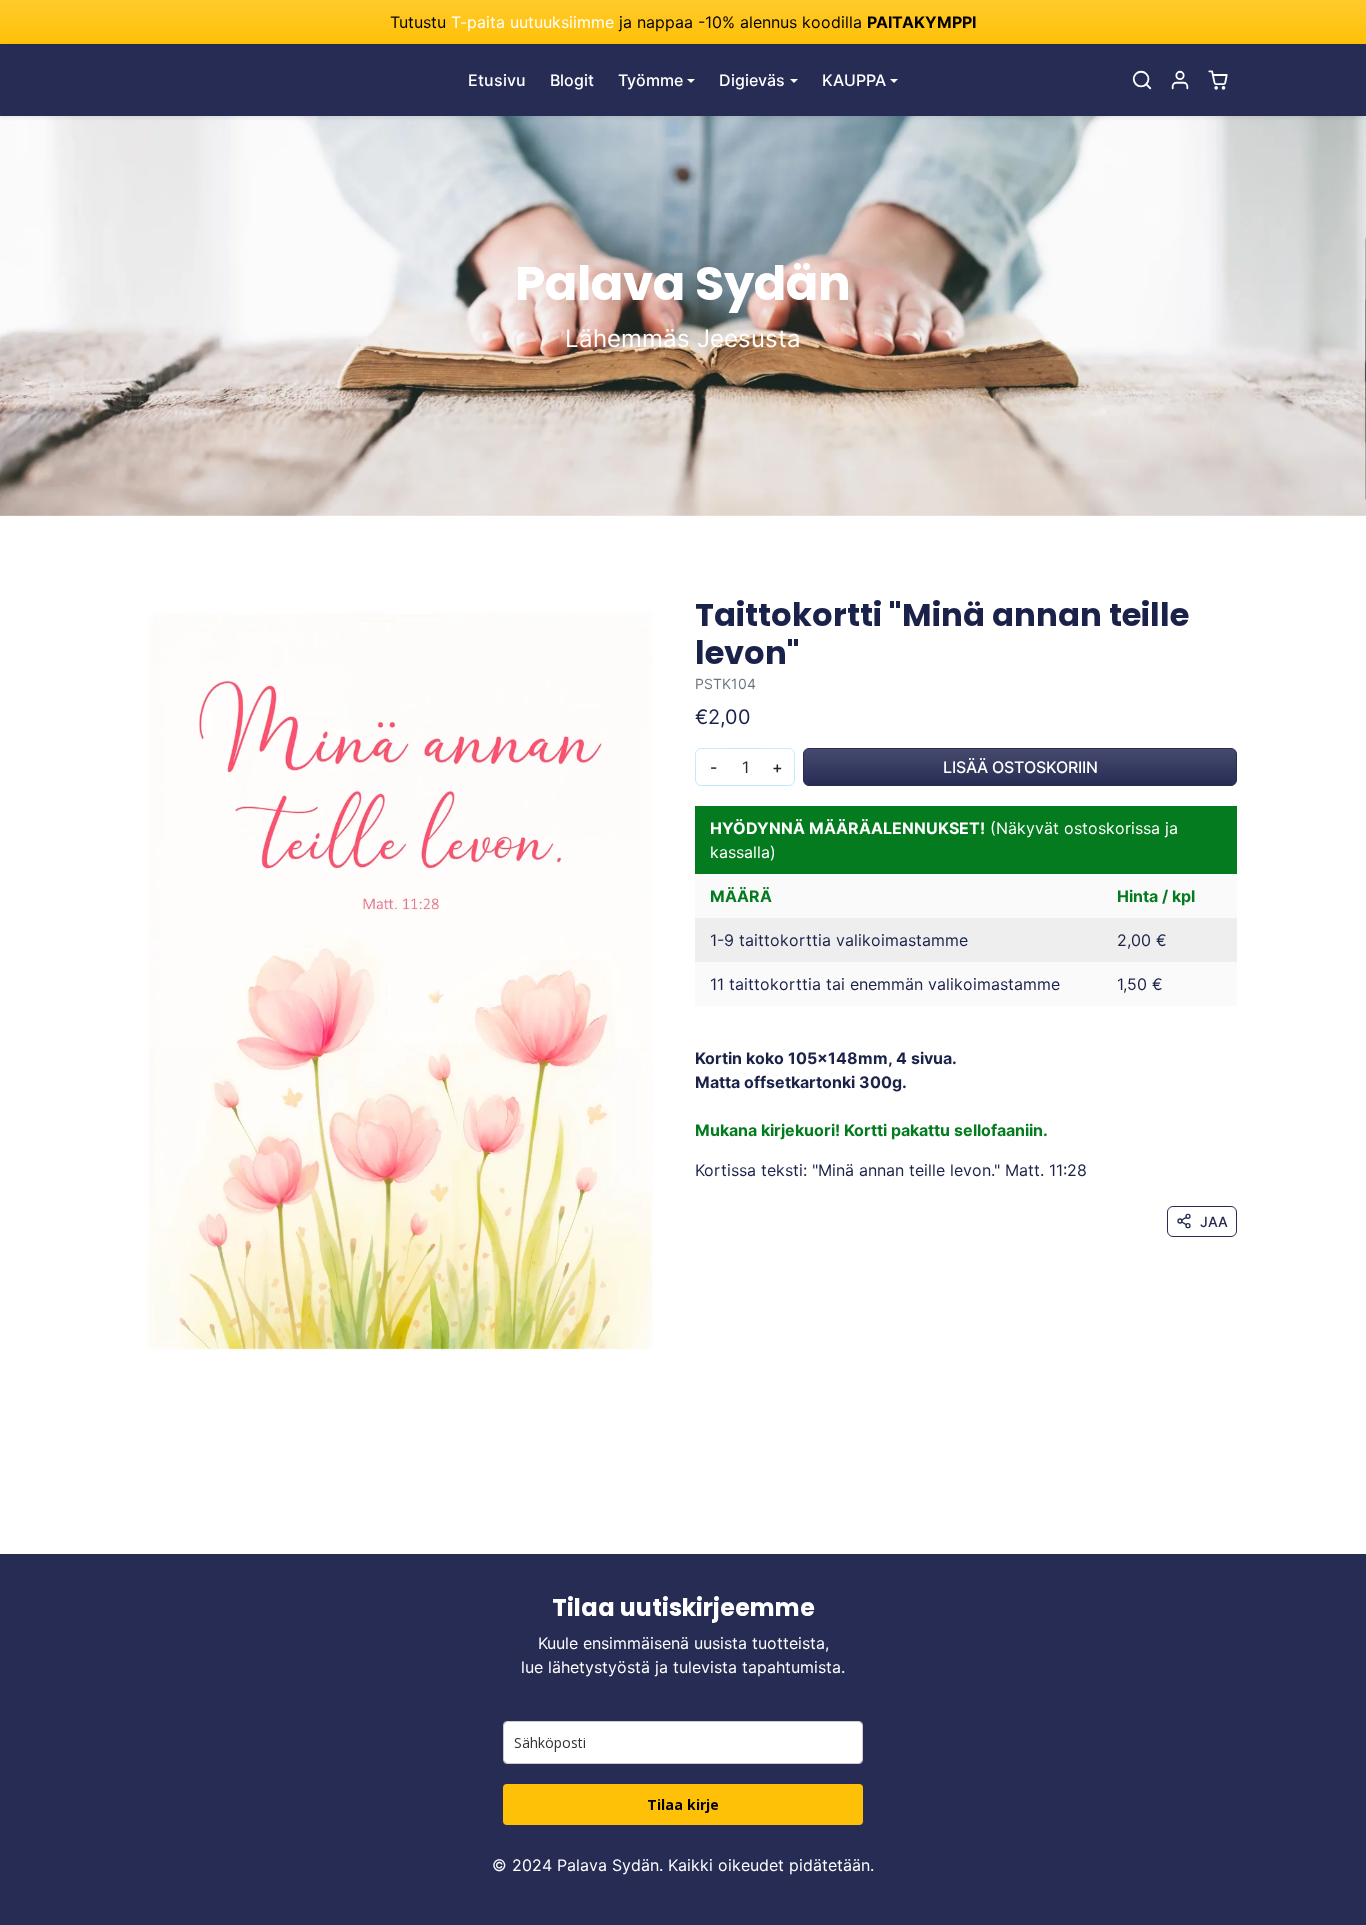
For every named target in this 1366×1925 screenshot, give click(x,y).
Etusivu (497, 80)
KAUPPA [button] (854, 80)
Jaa (1214, 1221)
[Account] (1180, 80)
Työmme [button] (650, 80)
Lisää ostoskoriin (1020, 767)
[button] (1142, 80)
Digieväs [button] (752, 80)
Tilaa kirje (683, 1804)
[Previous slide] (131, 1524)
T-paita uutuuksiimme (532, 22)
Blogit (572, 80)
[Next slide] (1235, 1524)
